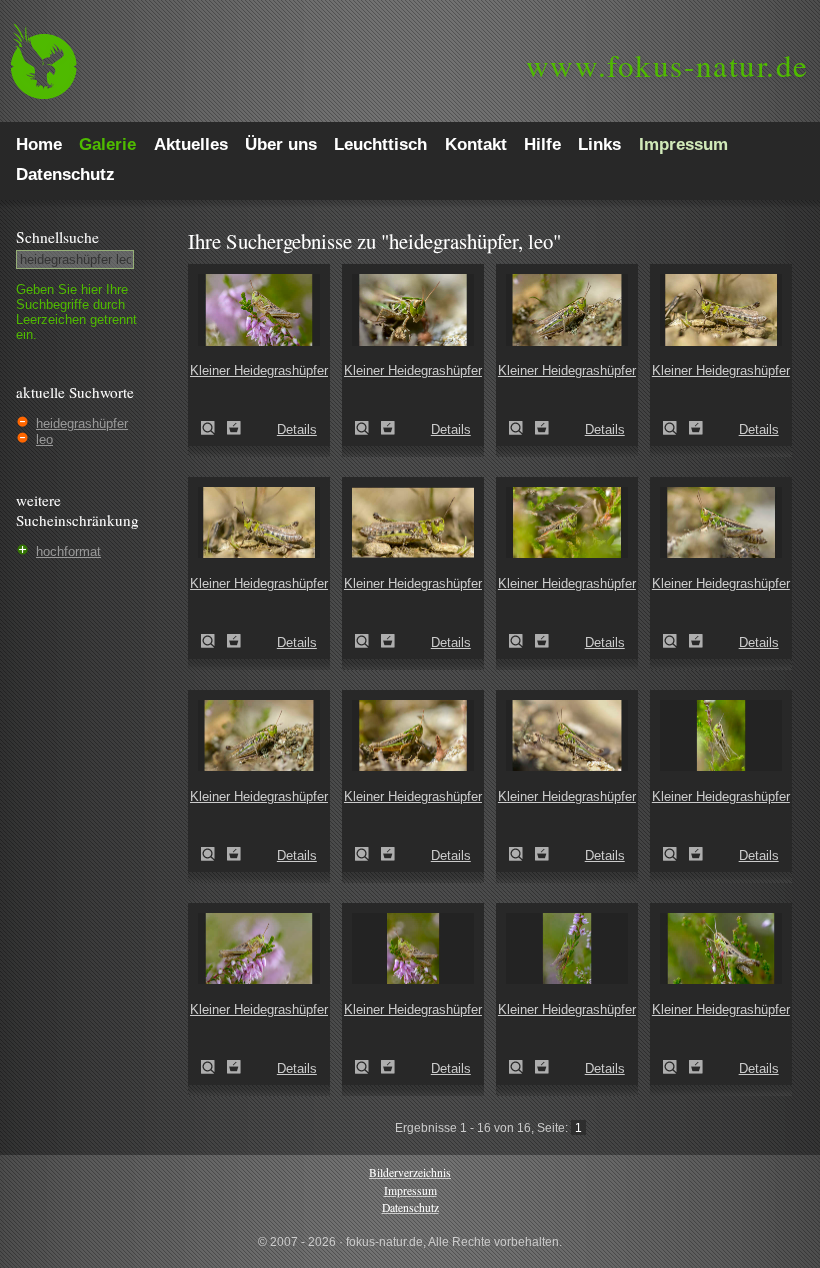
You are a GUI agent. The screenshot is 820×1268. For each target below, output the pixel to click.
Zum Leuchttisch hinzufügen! (234, 428)
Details (297, 429)
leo (44, 439)
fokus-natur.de (667, 65)
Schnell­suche (57, 237)
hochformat (68, 551)
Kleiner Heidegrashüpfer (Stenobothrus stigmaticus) (214, 428)
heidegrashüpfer (82, 423)
